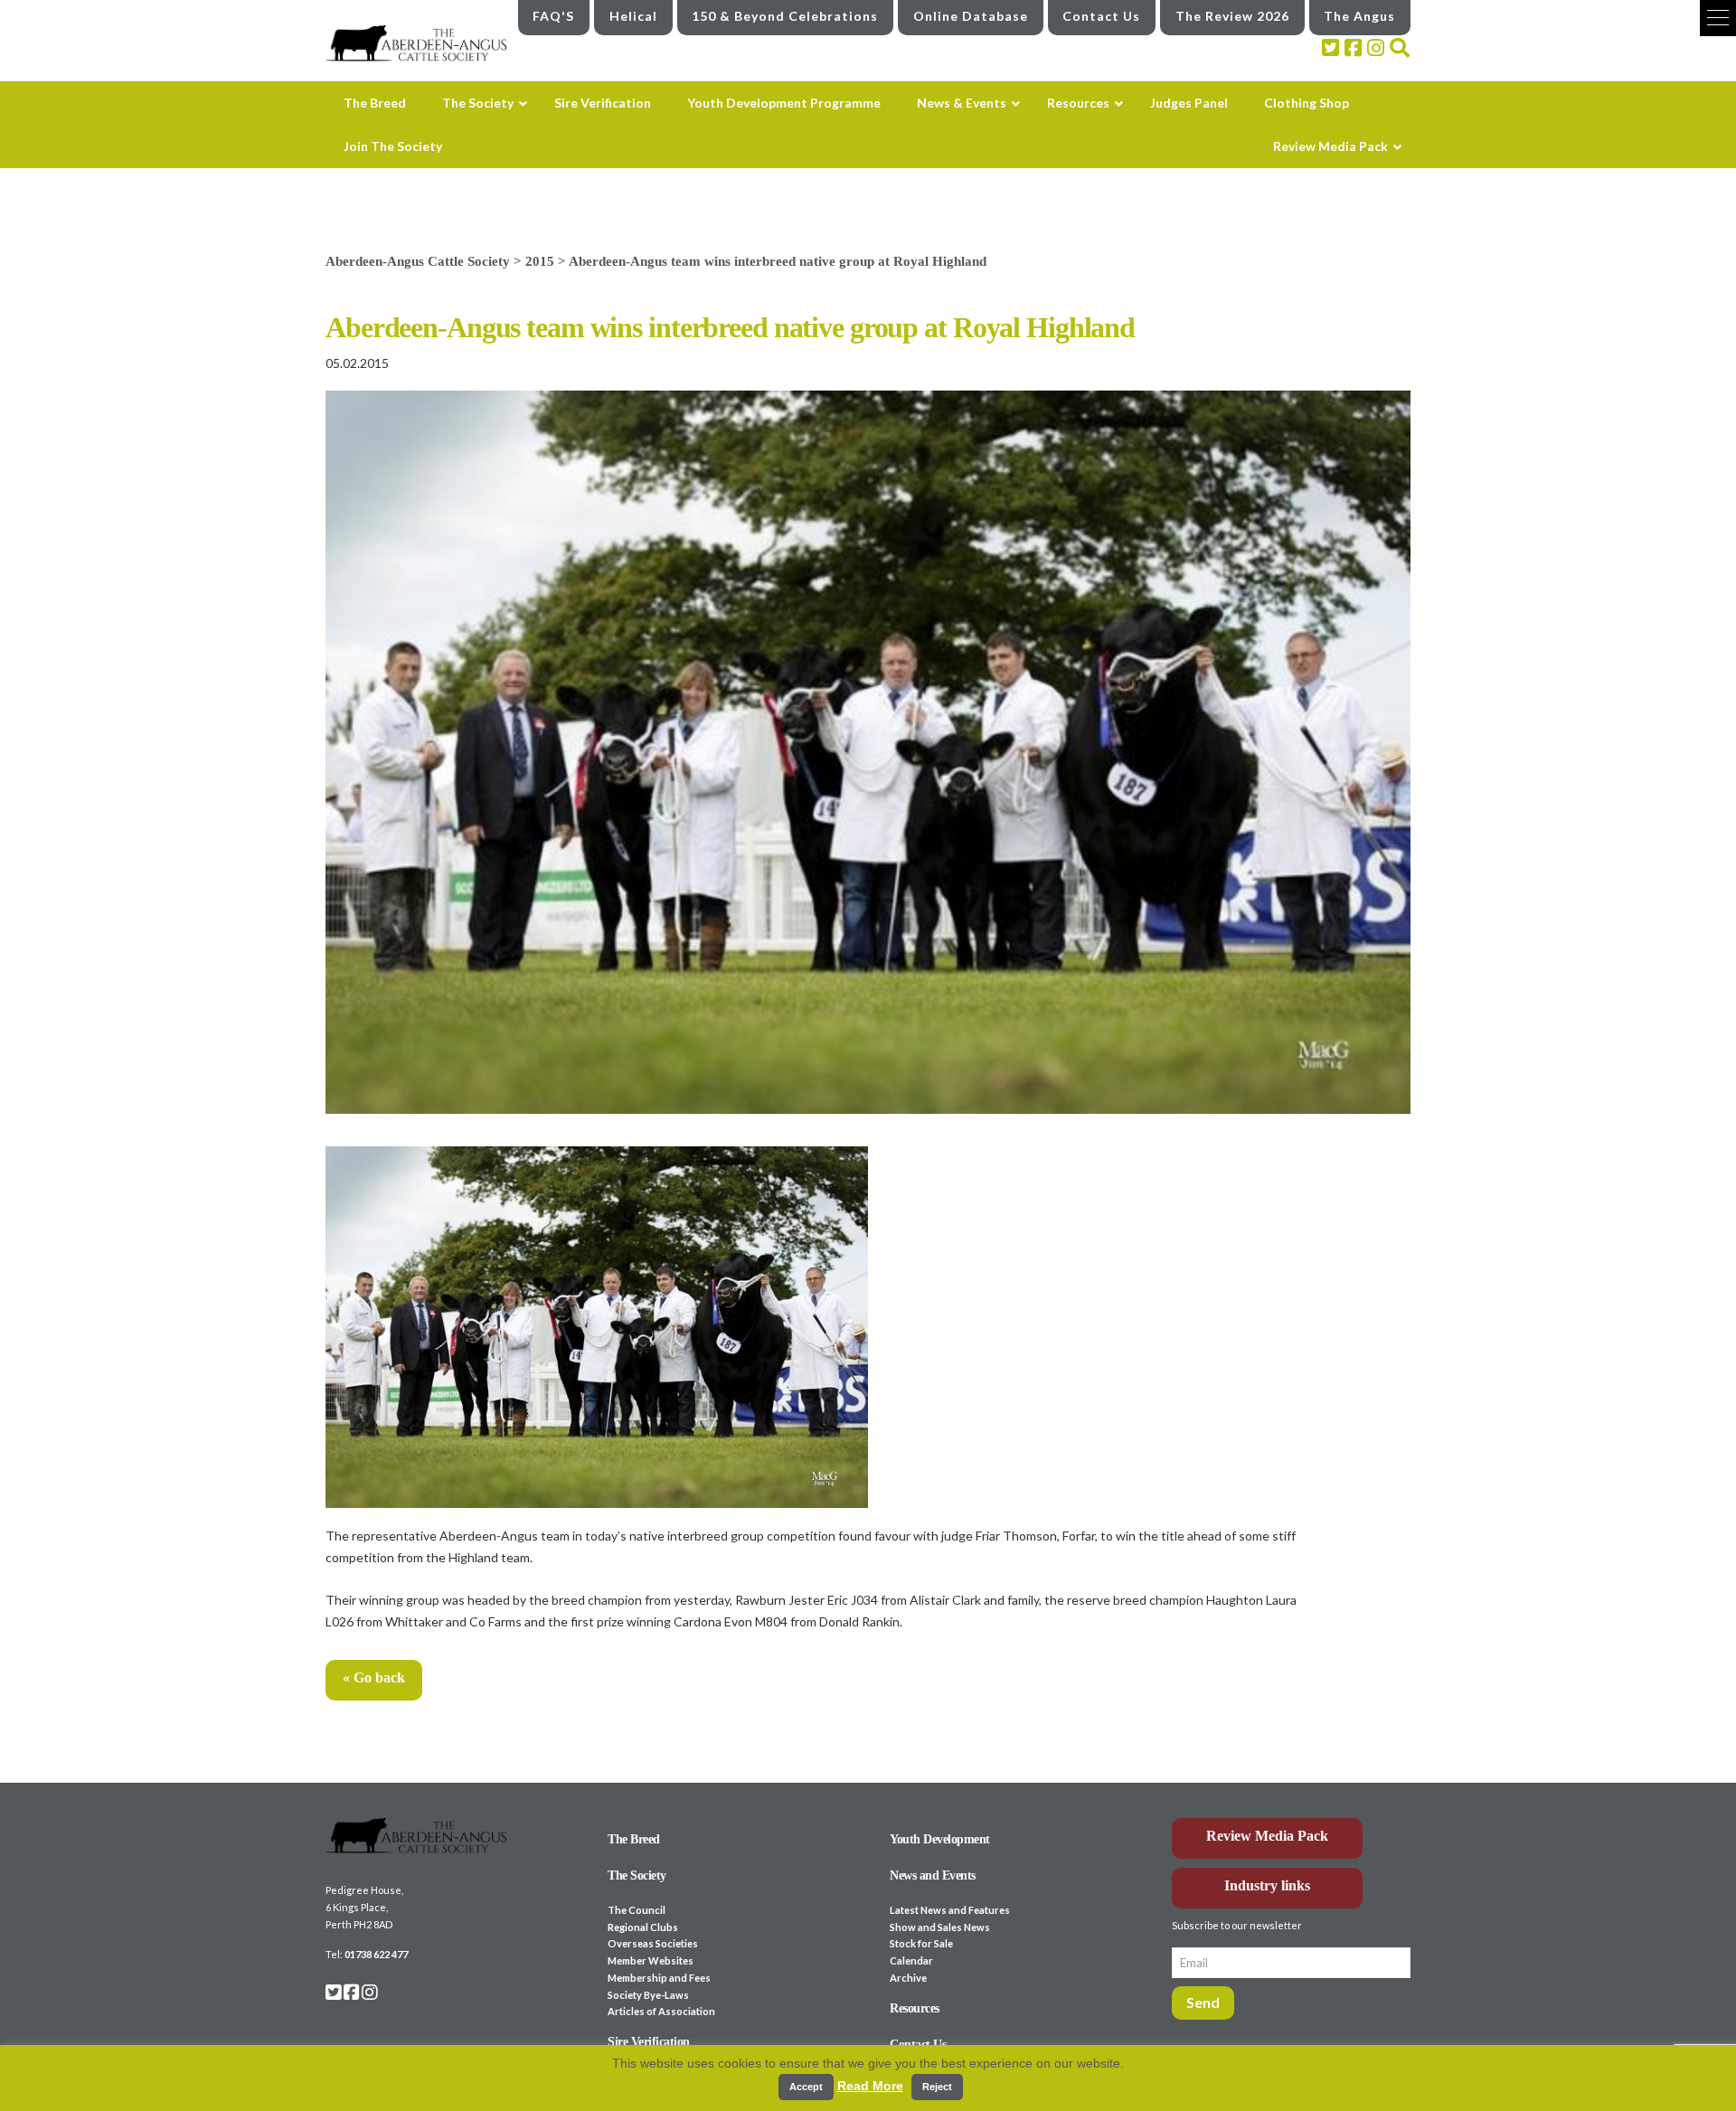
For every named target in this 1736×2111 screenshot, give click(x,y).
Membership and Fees (659, 1978)
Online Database (971, 16)
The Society (637, 1875)
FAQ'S (553, 16)
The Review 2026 (1232, 16)
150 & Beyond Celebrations (785, 16)
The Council (637, 1910)
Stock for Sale (921, 1943)
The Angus (1359, 16)
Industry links (1267, 1885)
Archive (908, 1978)
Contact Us (1101, 16)
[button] (1718, 18)
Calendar (911, 1960)
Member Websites (651, 1960)
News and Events (933, 1875)
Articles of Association (661, 2011)
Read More (870, 2086)
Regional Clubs (643, 1927)
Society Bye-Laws (648, 1995)
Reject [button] (937, 2087)
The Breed (634, 1839)
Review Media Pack (1267, 1836)
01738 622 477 (376, 1954)
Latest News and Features (950, 1910)
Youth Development (940, 1839)
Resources (915, 2008)
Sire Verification (649, 2042)
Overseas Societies (653, 1943)
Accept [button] (806, 2087)
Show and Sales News (940, 1927)
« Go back (374, 1677)
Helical (633, 16)
